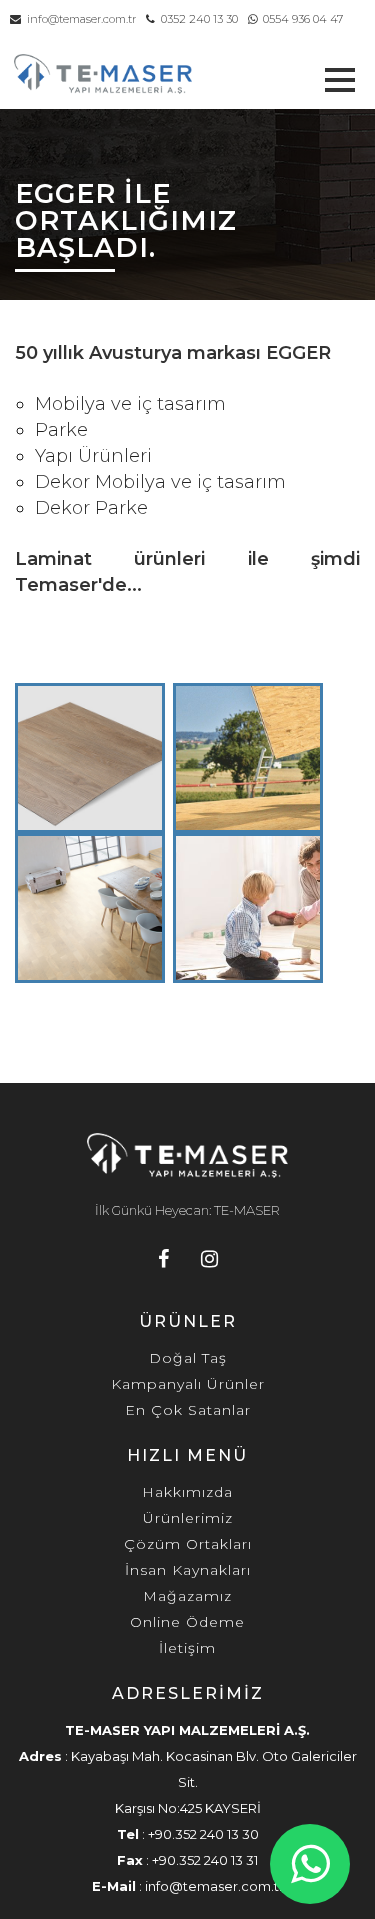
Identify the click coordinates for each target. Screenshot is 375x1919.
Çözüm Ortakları (188, 1544)
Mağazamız (187, 1596)
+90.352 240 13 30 (203, 1834)
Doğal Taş (188, 1358)
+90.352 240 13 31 (205, 1860)
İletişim (187, 1648)
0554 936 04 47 (300, 19)
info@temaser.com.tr (78, 19)
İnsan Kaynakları (188, 1570)
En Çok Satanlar (188, 1410)
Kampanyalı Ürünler (188, 1384)
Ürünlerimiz (188, 1518)
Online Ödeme (187, 1622)
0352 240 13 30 (196, 19)
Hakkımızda (187, 1492)
